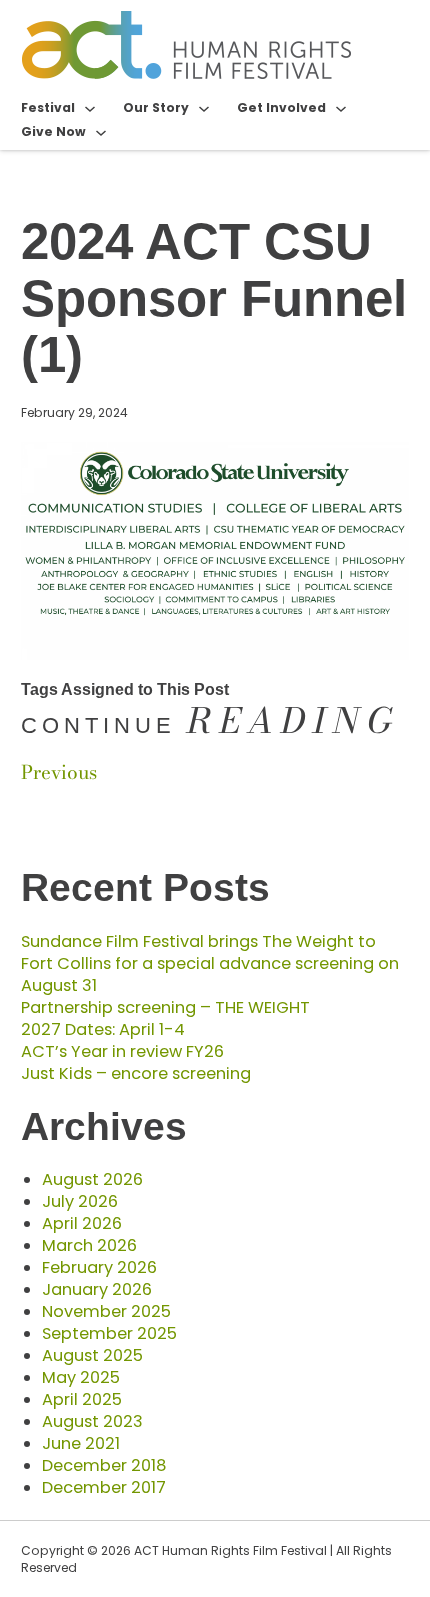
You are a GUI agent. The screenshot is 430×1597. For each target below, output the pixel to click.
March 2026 (89, 1245)
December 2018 (104, 1465)
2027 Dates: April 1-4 (103, 1029)
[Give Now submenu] (101, 132)
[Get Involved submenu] (341, 108)
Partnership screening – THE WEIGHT (165, 1007)
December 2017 (104, 1487)
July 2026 (80, 1201)
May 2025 (81, 1377)
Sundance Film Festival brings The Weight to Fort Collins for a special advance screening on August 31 (210, 963)
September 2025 (109, 1333)
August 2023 (92, 1421)
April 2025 (82, 1399)
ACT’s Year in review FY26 (122, 1051)
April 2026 (82, 1223)
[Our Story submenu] (204, 108)
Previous (59, 772)
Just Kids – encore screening (136, 1073)
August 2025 (92, 1355)
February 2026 (99, 1267)
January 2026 (97, 1289)
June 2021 (81, 1443)
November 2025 (106, 1311)
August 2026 (92, 1179)
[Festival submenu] (90, 108)
